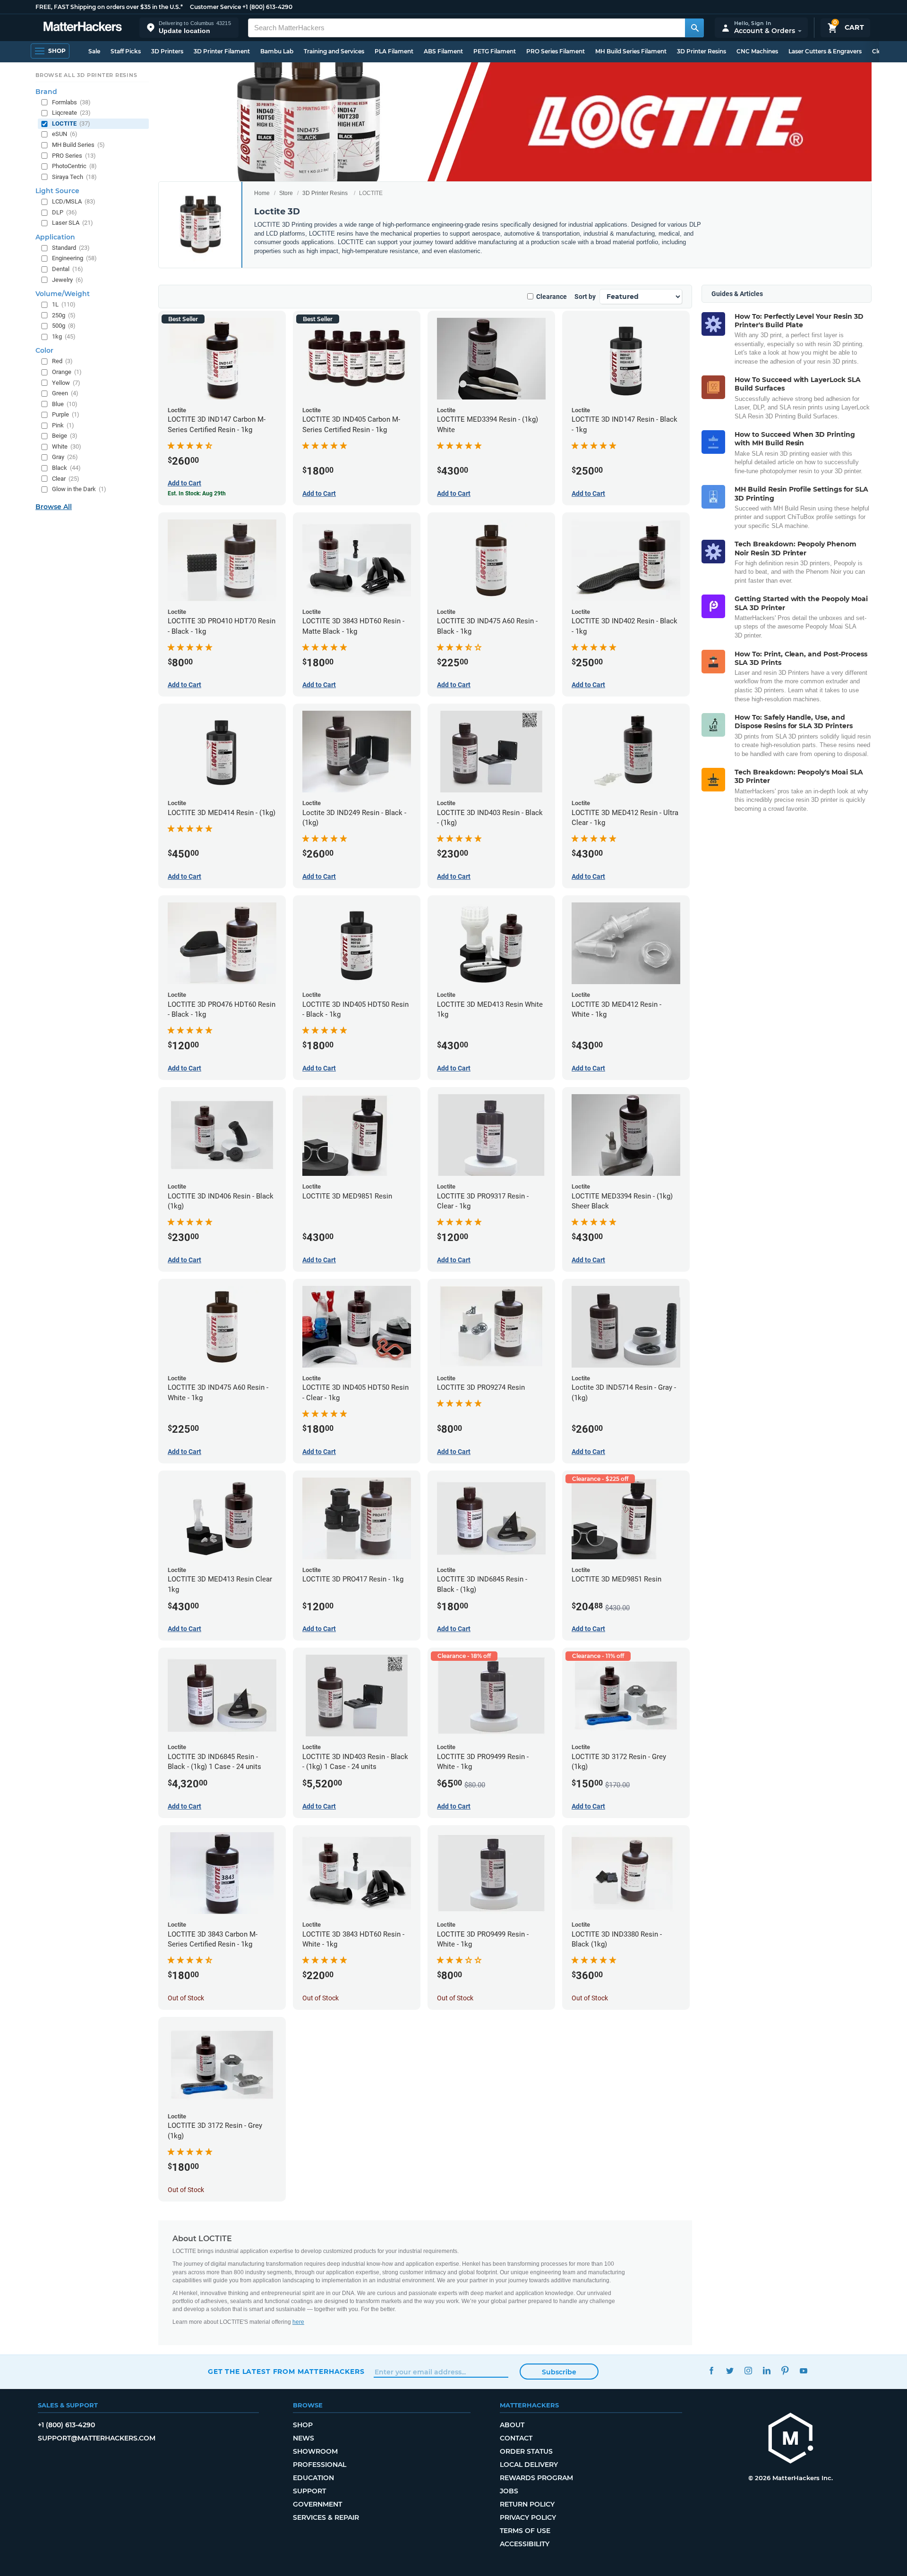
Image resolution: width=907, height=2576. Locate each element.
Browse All (54, 507)
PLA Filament (394, 51)
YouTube (803, 2370)
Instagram (748, 2370)
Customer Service (215, 7)
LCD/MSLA (74, 201)
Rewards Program (536, 2478)
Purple (66, 414)
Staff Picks (126, 51)
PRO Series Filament (556, 51)
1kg (64, 336)
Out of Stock (186, 1998)
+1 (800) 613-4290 (267, 7)
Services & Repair (326, 2517)
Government (317, 2504)
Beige (65, 436)
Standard (71, 248)
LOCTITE (71, 123)
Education (313, 2478)
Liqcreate (71, 113)
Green (65, 393)
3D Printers (167, 51)
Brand (46, 92)
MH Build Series (78, 145)
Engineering (74, 258)
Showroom (315, 2451)
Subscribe (559, 2372)
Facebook (711, 2370)
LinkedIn (766, 2370)
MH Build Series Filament (631, 51)
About (512, 2425)
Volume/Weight (63, 294)
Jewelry (68, 280)
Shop (303, 2425)
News (304, 2438)
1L (64, 304)
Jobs (509, 2491)
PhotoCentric (74, 166)
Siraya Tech (74, 177)
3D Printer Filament (222, 51)
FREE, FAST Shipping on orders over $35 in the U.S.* (109, 7)
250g (64, 315)
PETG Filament (495, 51)
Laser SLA (73, 223)
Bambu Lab (277, 51)
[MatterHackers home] (83, 28)
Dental (68, 269)
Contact (516, 2438)
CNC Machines (757, 51)
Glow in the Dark (79, 489)
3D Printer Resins (702, 51)
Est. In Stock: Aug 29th (197, 493)
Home (262, 193)
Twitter (730, 2370)
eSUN (65, 134)
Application (55, 237)
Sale (94, 51)
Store (286, 193)
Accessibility (525, 2544)
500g (64, 326)
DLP (64, 212)
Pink (63, 425)
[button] (189, 28)
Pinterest (785, 2370)
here (298, 2322)
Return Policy (527, 2504)
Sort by (585, 297)
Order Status (526, 2451)
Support (309, 2491)
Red (62, 361)
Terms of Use (525, 2531)
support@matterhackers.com (97, 2438)
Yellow (66, 383)
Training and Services (334, 51)
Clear (66, 479)
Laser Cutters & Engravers (825, 51)
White (67, 446)
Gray (65, 457)
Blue (65, 404)
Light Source (57, 191)
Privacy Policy (528, 2517)
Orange (67, 372)
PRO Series (74, 156)
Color (44, 350)
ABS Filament (443, 51)
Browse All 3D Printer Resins (86, 75)
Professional (320, 2465)
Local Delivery (529, 2465)
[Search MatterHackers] (694, 28)
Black (66, 468)
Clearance (552, 297)
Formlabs (71, 102)
